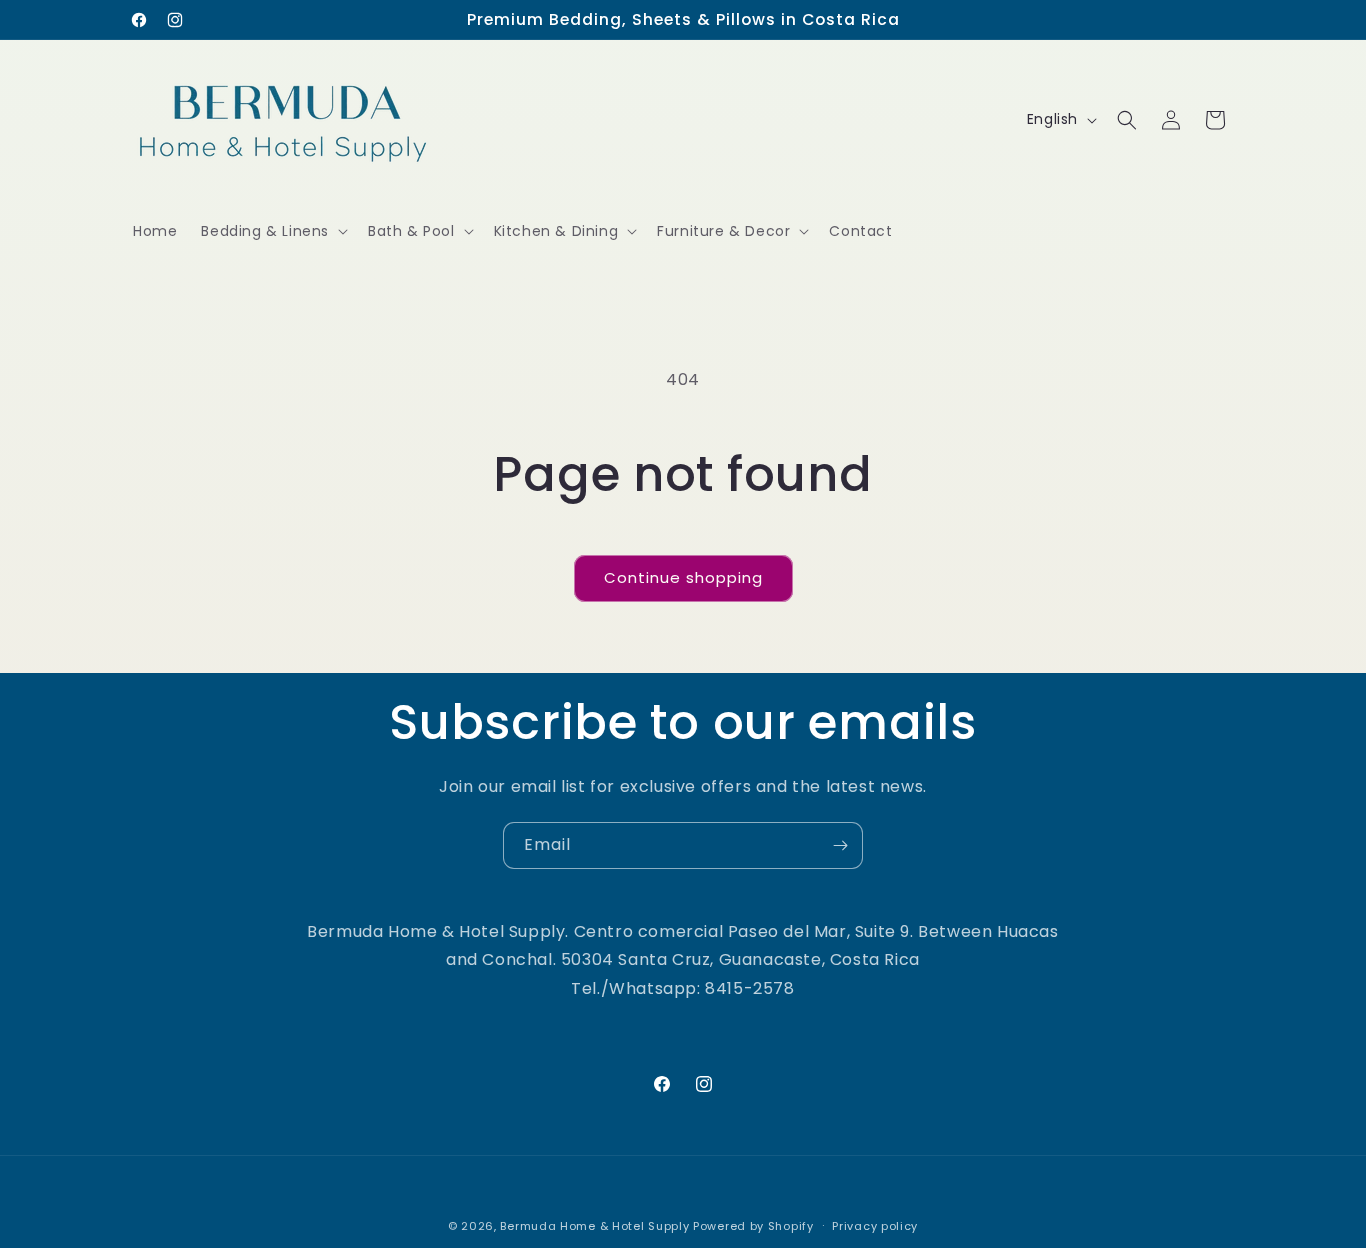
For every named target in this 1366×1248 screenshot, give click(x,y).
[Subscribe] (840, 845)
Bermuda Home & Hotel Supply (594, 1226)
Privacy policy (875, 1225)
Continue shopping (683, 577)
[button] (272, 231)
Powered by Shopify (753, 1226)
